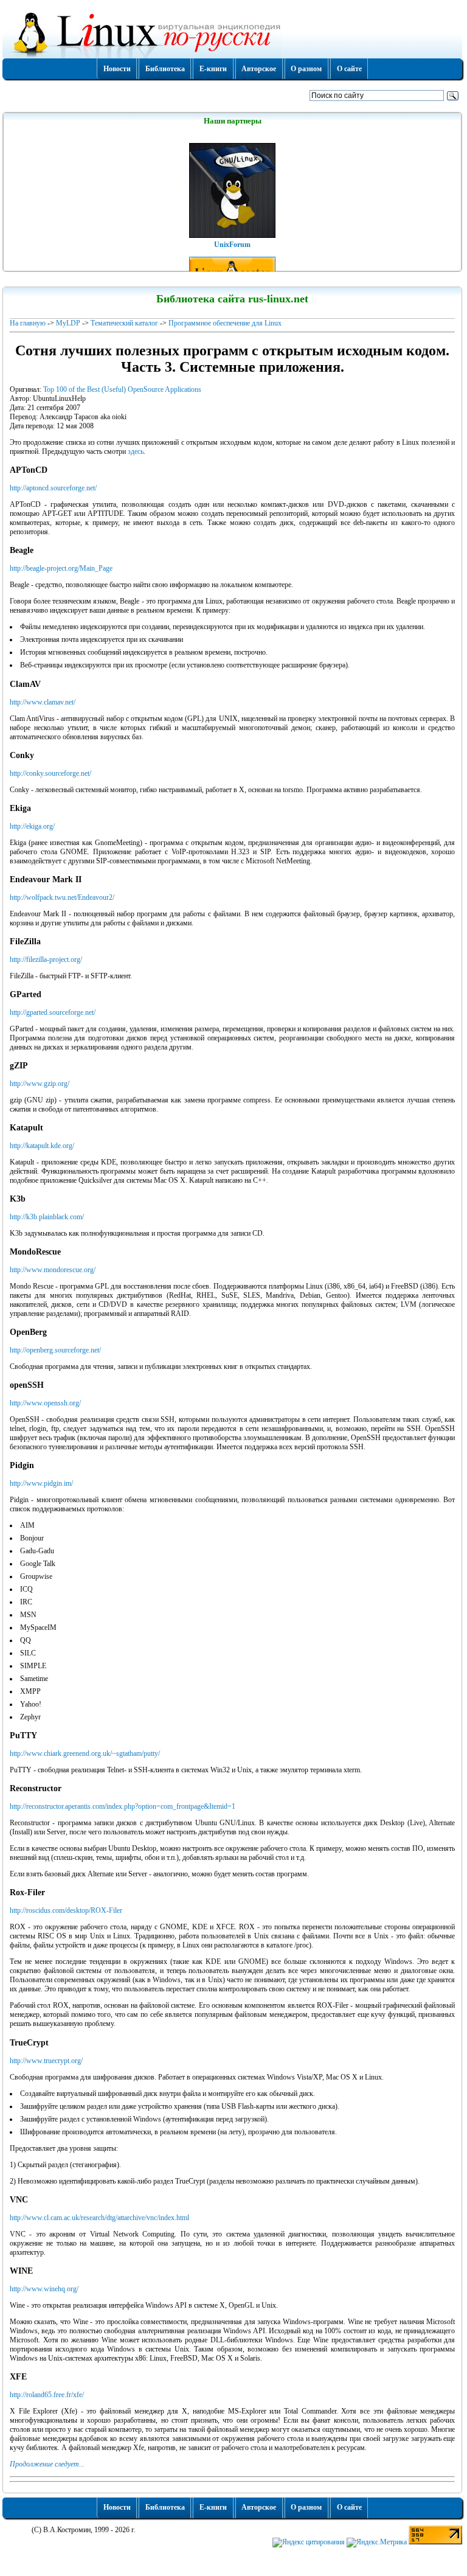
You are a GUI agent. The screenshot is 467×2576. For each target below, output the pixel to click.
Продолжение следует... (47, 2464)
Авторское (259, 69)
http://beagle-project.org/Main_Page (61, 568)
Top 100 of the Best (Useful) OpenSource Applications (122, 389)
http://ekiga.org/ (32, 826)
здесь (136, 451)
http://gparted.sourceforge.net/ (53, 1012)
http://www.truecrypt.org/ (46, 2061)
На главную (28, 323)
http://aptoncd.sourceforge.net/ (53, 488)
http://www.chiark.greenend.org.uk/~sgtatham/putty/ (85, 1753)
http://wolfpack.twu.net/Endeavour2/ (62, 897)
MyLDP (68, 323)
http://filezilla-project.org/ (46, 959)
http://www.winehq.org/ (44, 2289)
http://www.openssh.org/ (45, 1403)
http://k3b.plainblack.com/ (47, 1217)
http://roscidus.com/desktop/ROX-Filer (66, 1910)
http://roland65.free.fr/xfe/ (47, 2395)
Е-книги (213, 69)
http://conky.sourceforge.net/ (50, 773)
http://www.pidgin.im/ (41, 1483)
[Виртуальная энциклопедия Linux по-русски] (232, 33)
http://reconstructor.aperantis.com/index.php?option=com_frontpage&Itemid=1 (123, 1806)
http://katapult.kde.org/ (42, 1146)
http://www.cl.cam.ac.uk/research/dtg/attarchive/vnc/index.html (99, 2218)
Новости (117, 69)
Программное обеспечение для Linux (225, 323)
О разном (306, 69)
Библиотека (165, 69)
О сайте (349, 69)
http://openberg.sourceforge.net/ (55, 1350)
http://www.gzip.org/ (40, 1084)
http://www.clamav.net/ (43, 702)
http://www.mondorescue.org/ (53, 1270)
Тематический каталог (124, 323)
